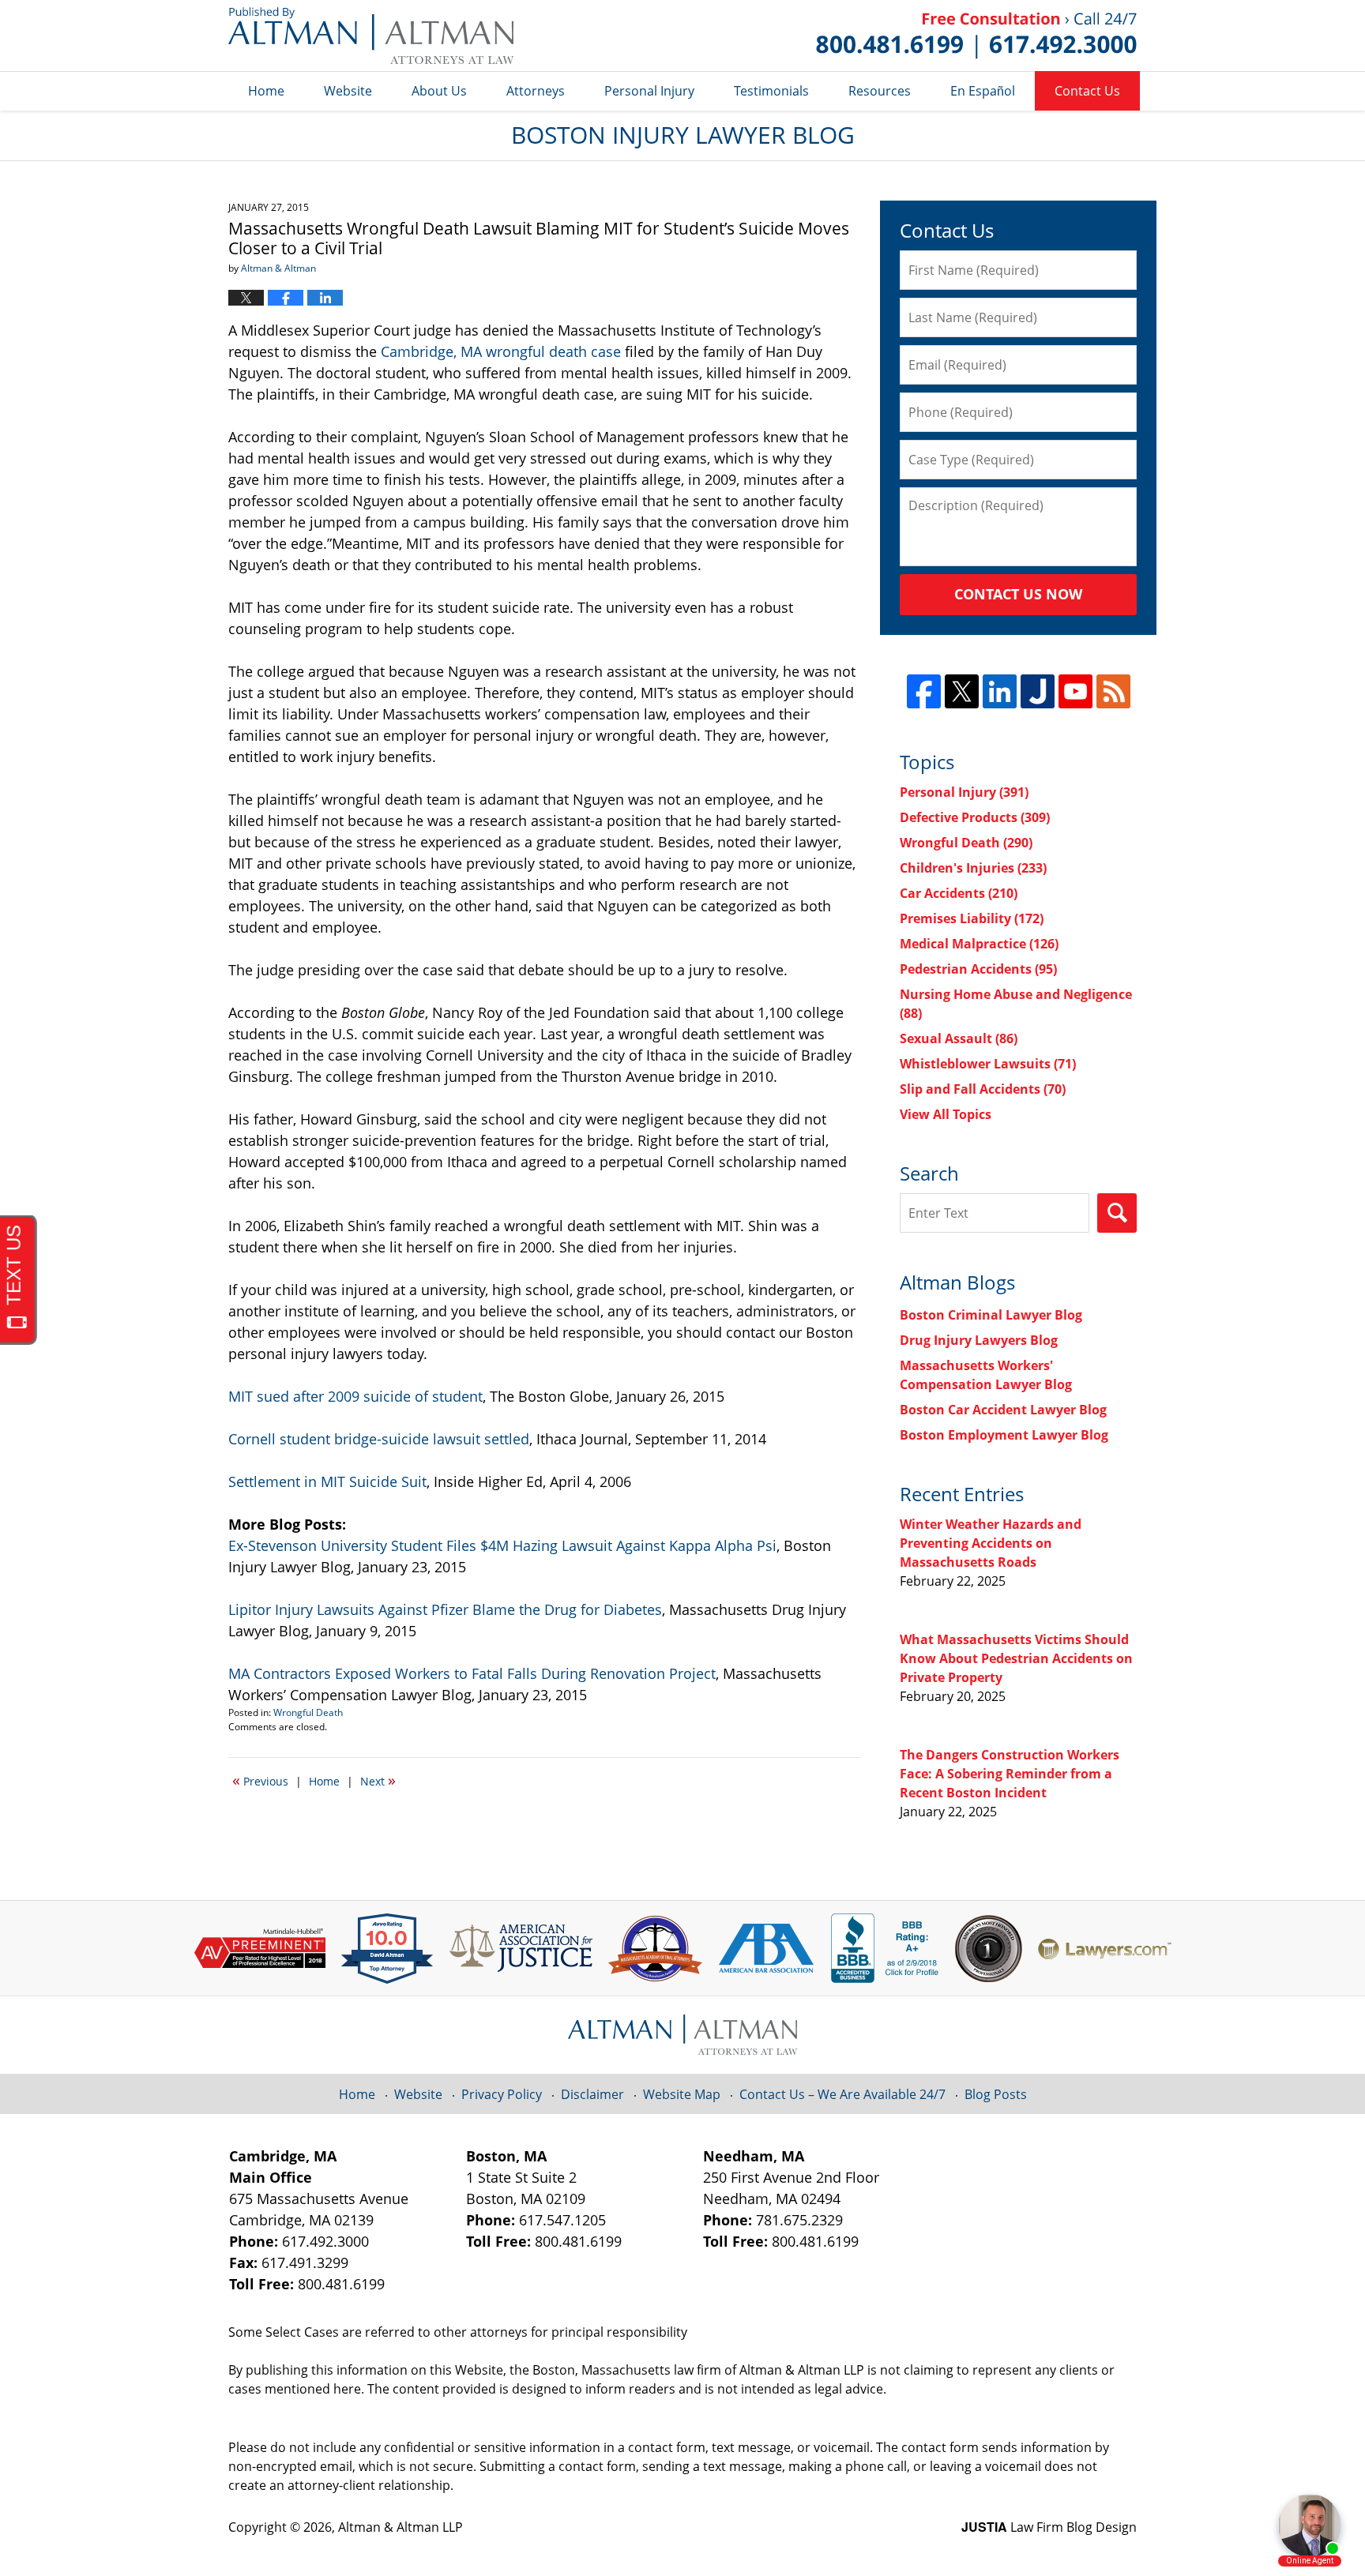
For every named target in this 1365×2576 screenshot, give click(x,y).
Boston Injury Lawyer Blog (371, 36)
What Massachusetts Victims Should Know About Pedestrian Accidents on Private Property (1016, 1658)
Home (266, 91)
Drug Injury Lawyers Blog (979, 1340)
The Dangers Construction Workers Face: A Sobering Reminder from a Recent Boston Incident (1010, 1774)
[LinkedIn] (1000, 691)
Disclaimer (592, 2094)
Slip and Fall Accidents (983, 1089)
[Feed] (1113, 691)
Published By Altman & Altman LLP (976, 36)
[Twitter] (962, 691)
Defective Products (975, 817)
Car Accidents (959, 893)
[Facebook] (924, 691)
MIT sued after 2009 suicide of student (355, 1396)
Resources (880, 91)
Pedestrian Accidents (978, 969)
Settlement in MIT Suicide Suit (327, 1481)
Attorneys (536, 91)
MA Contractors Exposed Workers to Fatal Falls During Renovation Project (472, 1673)
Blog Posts (996, 2094)
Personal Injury (649, 91)
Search (1117, 1213)
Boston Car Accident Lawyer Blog (1003, 1410)
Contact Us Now (1018, 594)
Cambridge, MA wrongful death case (501, 351)
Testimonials (771, 91)
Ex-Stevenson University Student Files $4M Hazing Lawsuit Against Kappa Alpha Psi (502, 1545)
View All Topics (946, 1114)
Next (378, 1780)
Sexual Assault (959, 1038)
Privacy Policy (502, 2094)
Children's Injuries (973, 868)
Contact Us (1087, 91)
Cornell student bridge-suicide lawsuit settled (379, 1439)
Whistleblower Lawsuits (988, 1064)
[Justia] (1038, 691)
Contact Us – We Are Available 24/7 (842, 2094)
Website (348, 91)
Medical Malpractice (979, 944)
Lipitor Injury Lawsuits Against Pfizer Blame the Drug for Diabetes (445, 1609)
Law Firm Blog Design (1049, 2527)
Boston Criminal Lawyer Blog (991, 1315)
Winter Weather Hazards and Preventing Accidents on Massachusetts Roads (991, 1543)
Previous (260, 1780)
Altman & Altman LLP (400, 2527)
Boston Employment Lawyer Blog (1004, 1435)
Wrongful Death (308, 1712)
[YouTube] (1075, 691)
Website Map (682, 2094)
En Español (983, 91)
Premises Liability (972, 918)
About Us (439, 91)
